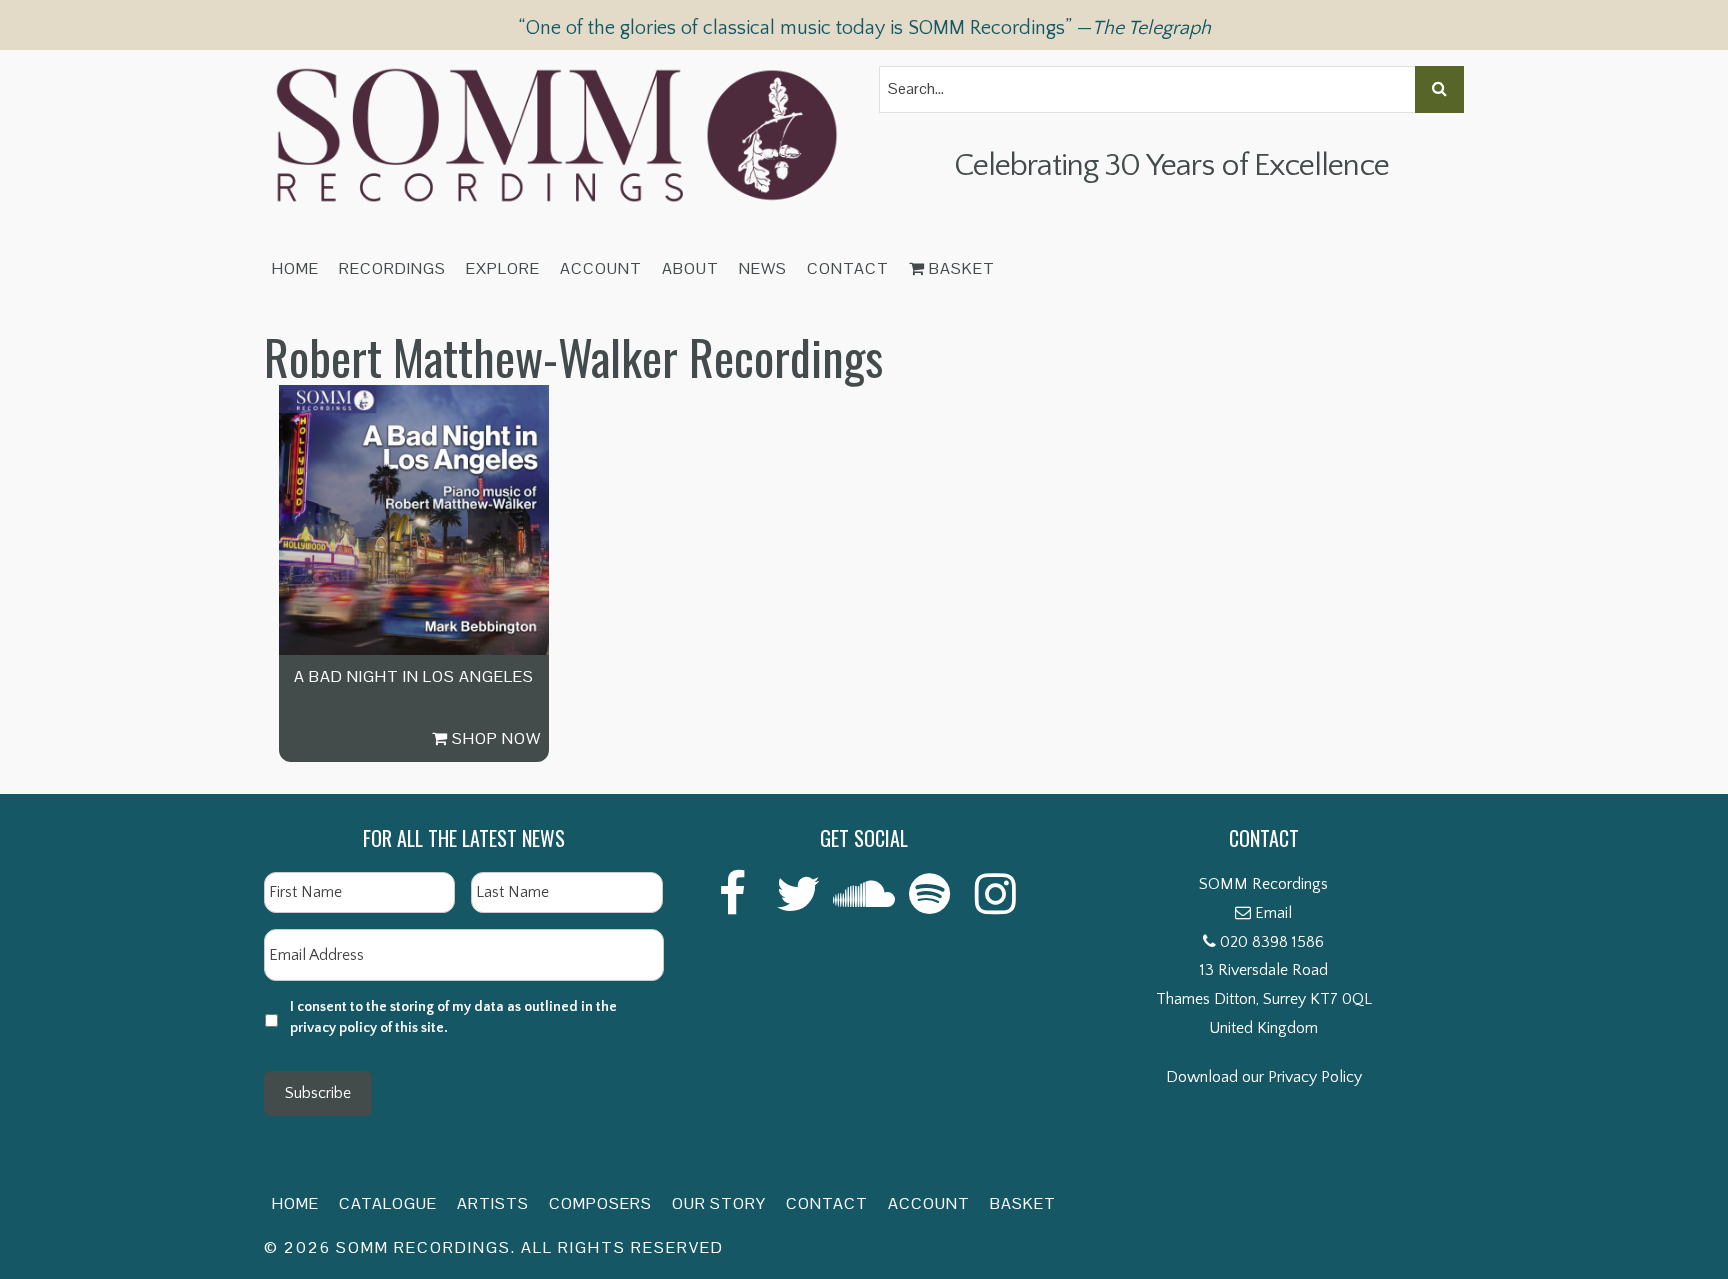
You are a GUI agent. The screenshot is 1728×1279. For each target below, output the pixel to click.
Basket (960, 268)
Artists (493, 1203)
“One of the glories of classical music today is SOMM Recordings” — (864, 28)
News (763, 268)
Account (601, 268)
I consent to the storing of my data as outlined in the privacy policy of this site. (453, 1017)
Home (295, 268)
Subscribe (318, 1093)
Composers (600, 1203)
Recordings (392, 268)
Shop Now (494, 738)
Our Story (719, 1203)
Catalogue (388, 1203)
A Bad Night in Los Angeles (414, 676)
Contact (848, 268)
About (690, 268)
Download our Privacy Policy (1264, 1077)
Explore (503, 268)
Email (1273, 913)
